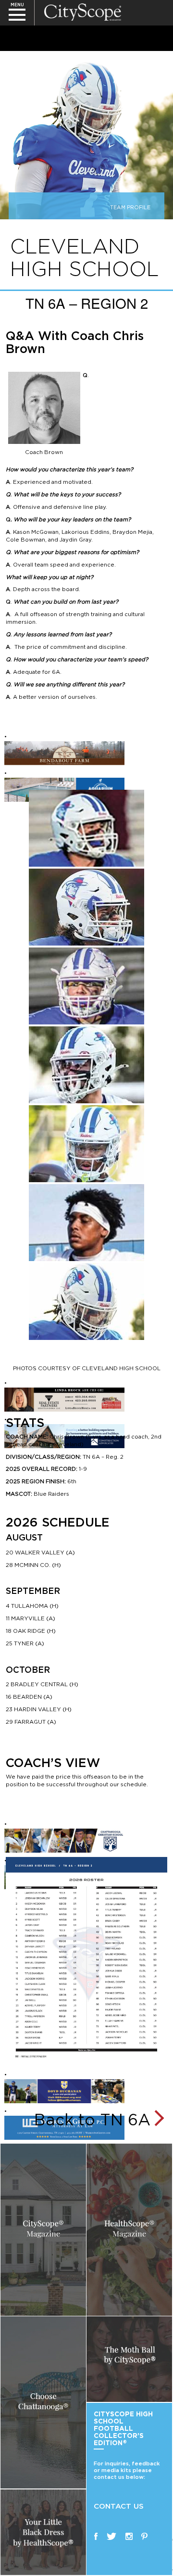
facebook (96, 2536)
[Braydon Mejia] (86, 1065)
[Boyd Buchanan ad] (64, 2091)
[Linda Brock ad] (64, 1399)
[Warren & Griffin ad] (64, 2127)
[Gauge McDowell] (86, 986)
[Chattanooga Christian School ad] (64, 1840)
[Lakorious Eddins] (86, 1301)
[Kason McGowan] (86, 828)
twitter (111, 2536)
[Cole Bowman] (86, 907)
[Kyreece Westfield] (86, 1144)
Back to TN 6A (92, 2119)
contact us (119, 2506)
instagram (129, 2536)
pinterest (144, 2536)
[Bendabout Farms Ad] (64, 753)
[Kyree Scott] (86, 1223)
